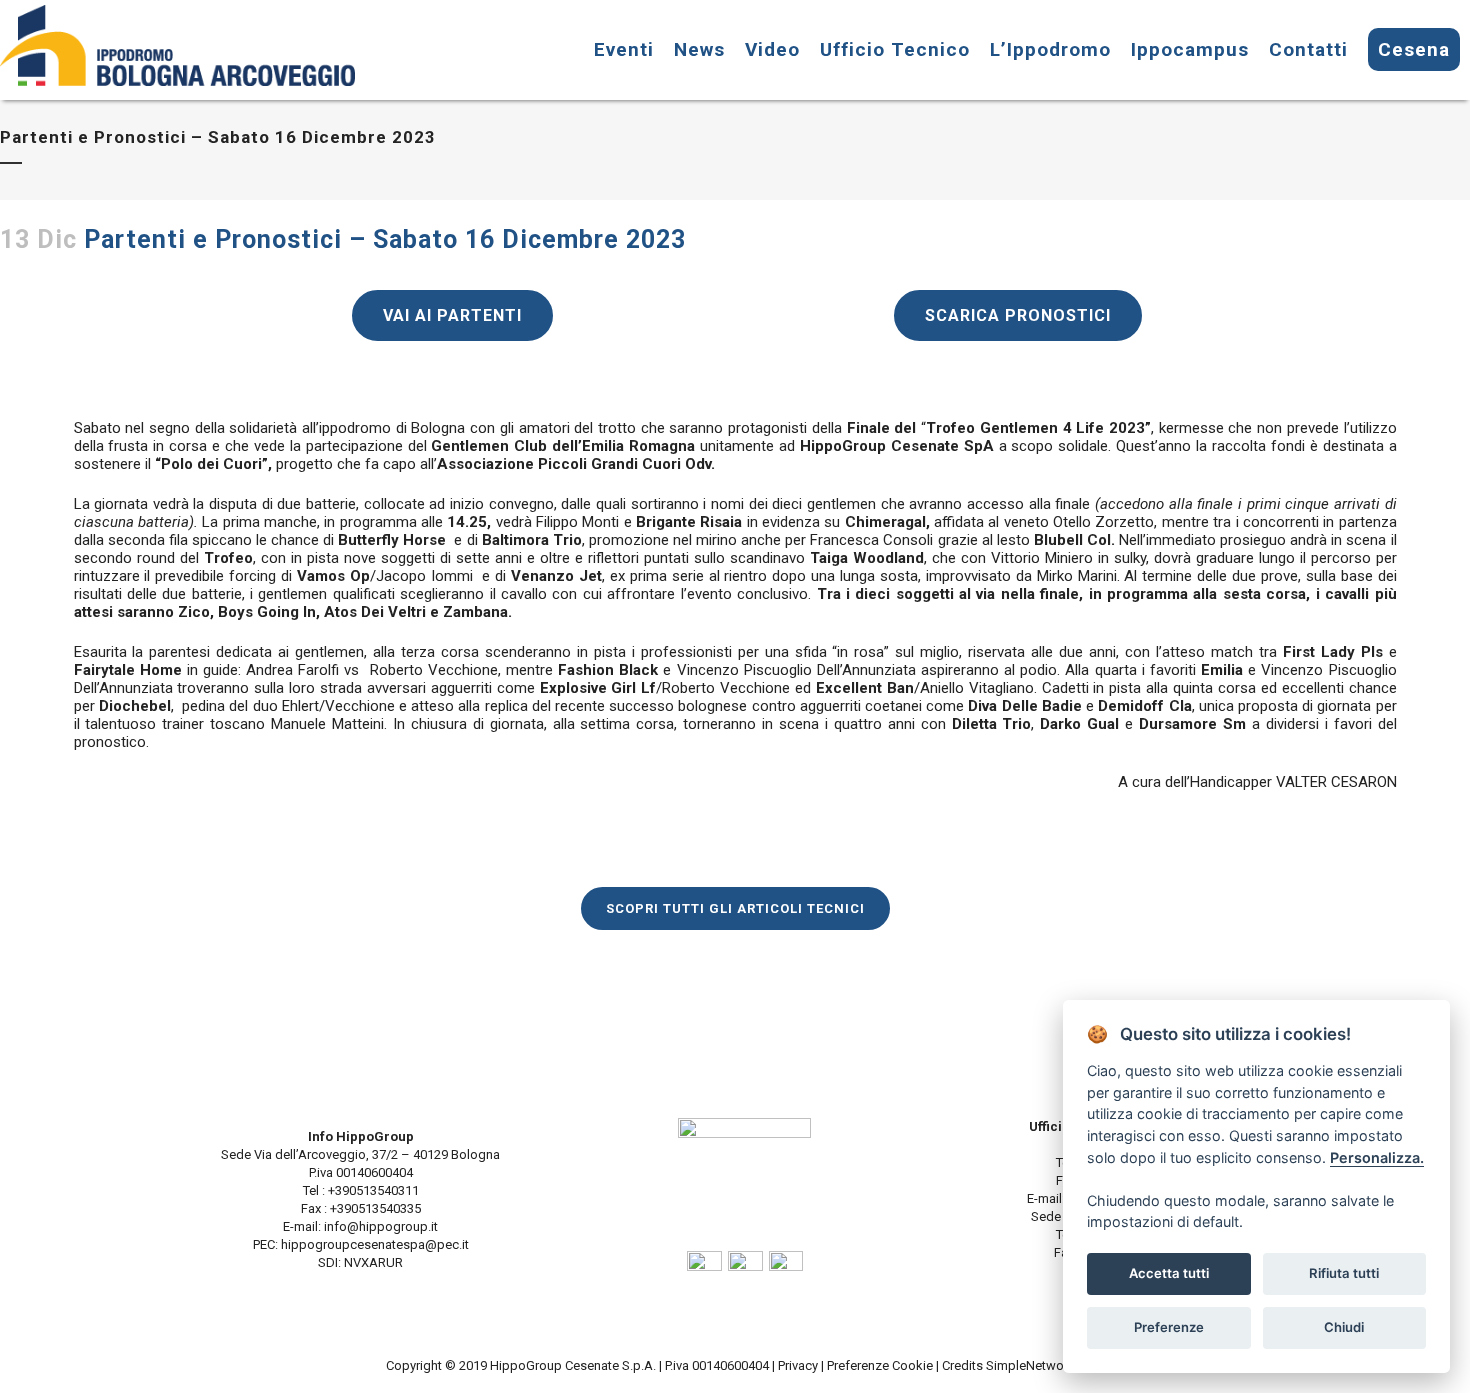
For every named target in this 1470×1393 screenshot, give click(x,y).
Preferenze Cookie (880, 1365)
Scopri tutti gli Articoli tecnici (735, 908)
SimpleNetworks (1035, 1365)
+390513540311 (372, 1190)
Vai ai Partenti (452, 315)
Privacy (798, 1365)
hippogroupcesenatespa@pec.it (375, 1244)
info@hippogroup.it (381, 1226)
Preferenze (1169, 1327)
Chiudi (1344, 1327)
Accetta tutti (1169, 1273)
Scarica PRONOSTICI (1018, 315)
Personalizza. (1377, 1157)
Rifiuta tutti (1344, 1273)
